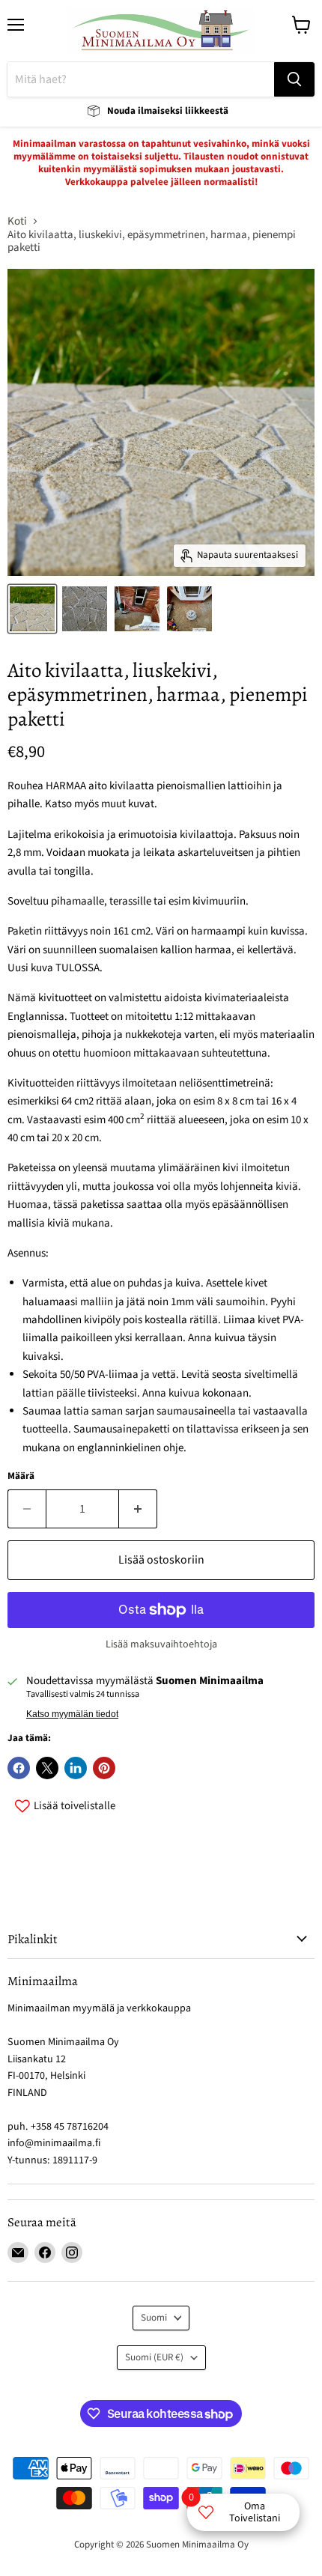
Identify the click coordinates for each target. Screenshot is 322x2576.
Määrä (21, 1476)
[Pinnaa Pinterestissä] (104, 1768)
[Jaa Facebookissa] (19, 1768)
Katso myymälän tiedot (72, 1714)
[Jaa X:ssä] (47, 1768)
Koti (17, 221)
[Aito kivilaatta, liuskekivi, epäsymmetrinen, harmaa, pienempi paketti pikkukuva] (85, 609)
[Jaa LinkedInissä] (76, 1768)
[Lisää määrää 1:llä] (138, 1509)
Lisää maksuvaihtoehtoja (161, 1644)
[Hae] (294, 79)
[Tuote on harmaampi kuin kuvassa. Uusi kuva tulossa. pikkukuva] (32, 609)
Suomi (154, 2318)
